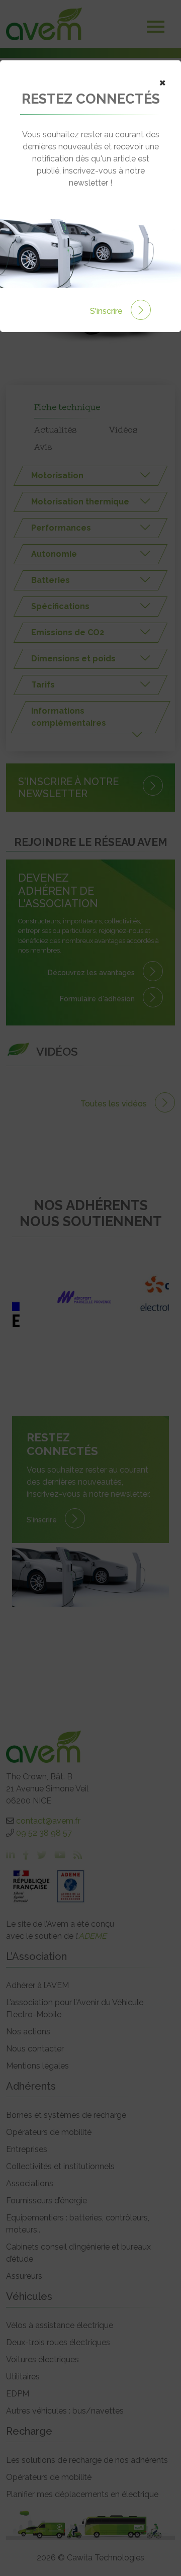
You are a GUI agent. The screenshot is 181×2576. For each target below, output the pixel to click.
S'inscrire (107, 311)
